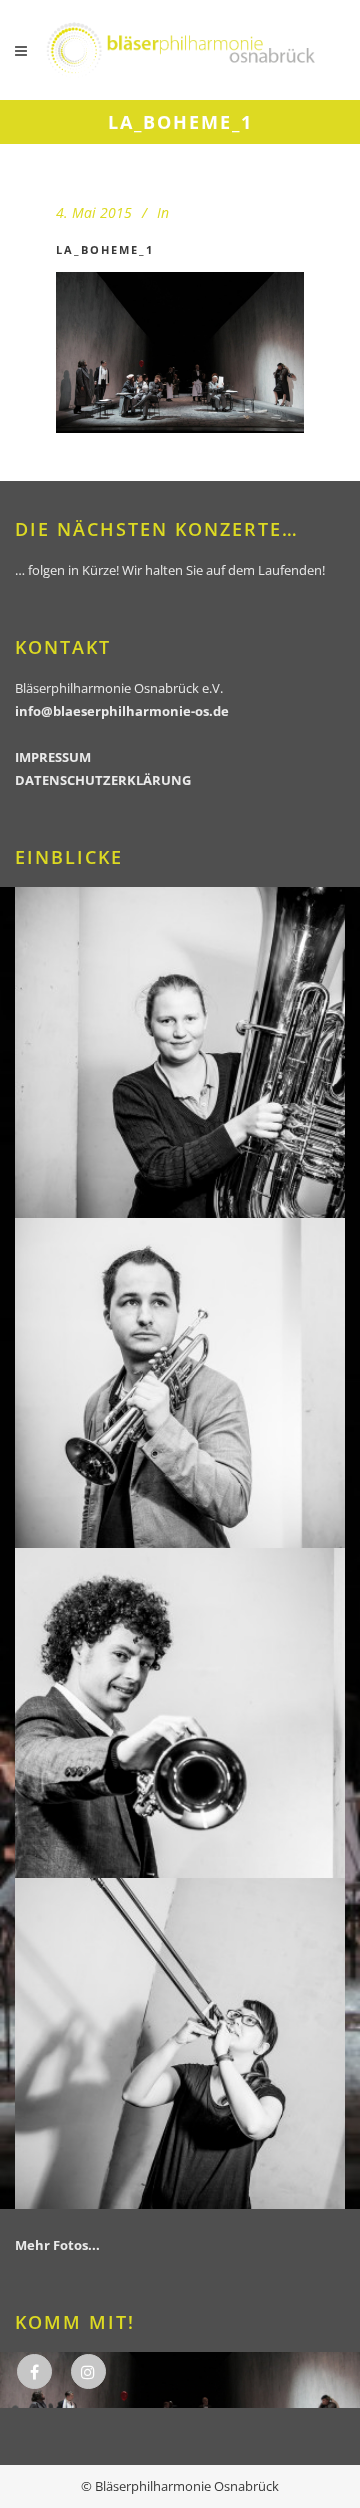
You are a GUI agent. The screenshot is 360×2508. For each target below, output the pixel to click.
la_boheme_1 (105, 249)
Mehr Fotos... (57, 2245)
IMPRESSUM (53, 757)
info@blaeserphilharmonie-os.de (122, 711)
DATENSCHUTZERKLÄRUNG (103, 780)
